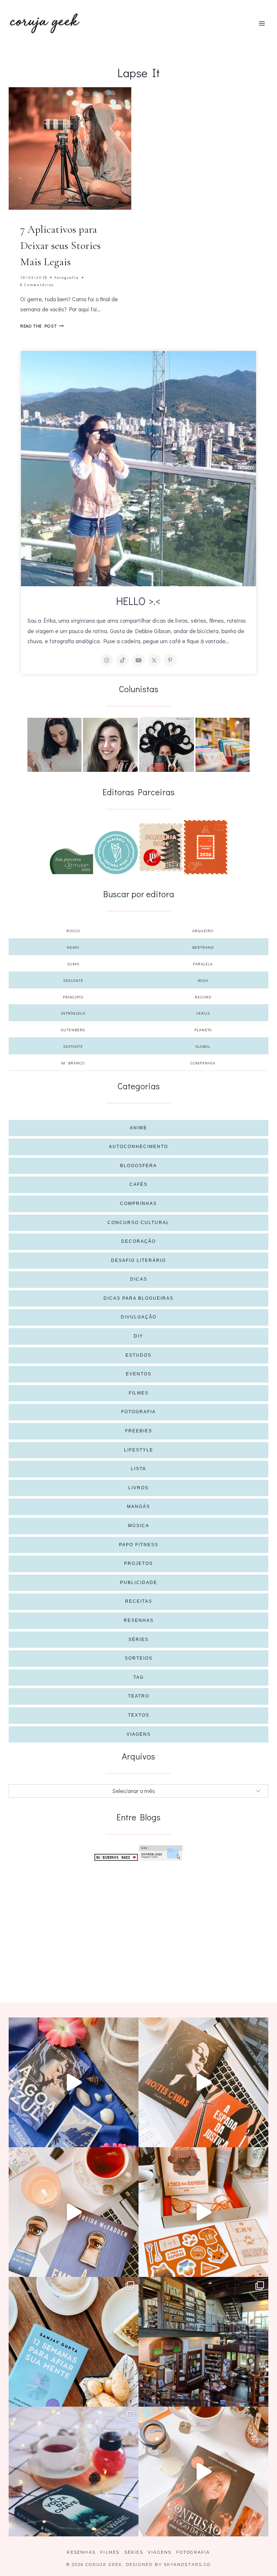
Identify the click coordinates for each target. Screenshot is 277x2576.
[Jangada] (206, 847)
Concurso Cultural (138, 1223)
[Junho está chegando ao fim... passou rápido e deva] (74, 2342)
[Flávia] (54, 745)
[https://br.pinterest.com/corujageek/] (170, 660)
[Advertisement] (138, 1920)
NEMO (73, 947)
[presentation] (70, 148)
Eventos (139, 1374)
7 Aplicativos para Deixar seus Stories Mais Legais (60, 246)
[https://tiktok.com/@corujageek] (123, 660)
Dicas (139, 1279)
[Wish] (116, 853)
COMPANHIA (203, 1063)
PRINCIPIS (73, 997)
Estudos (138, 1355)
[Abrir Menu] (262, 23)
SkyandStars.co (187, 2564)
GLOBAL (203, 1046)
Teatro (139, 1696)
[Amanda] (110, 745)
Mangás (138, 1507)
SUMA (73, 964)
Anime (138, 1128)
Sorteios (139, 1658)
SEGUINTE (73, 980)
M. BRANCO (73, 1063)
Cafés (138, 1184)
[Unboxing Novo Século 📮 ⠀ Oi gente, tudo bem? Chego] (203, 2472)
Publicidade (139, 1583)
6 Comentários (37, 284)
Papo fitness (139, 1545)
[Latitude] (71, 861)
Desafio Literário (138, 1260)
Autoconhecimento (138, 1147)
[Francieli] (167, 744)
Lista (138, 1469)
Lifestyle (139, 1450)
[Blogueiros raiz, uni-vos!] (116, 1857)
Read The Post (42, 326)
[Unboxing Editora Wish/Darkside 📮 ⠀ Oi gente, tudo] (74, 2082)
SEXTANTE (73, 1046)
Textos (139, 1715)
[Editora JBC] (161, 847)
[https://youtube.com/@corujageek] (138, 660)
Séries (138, 1640)
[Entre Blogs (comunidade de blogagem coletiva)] (161, 1853)
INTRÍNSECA (73, 1013)
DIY (138, 1336)
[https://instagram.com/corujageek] (107, 660)
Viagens (139, 1734)
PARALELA (203, 964)
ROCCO (73, 931)
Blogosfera (138, 1166)
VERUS (203, 1013)
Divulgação (139, 1317)
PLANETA (203, 1030)
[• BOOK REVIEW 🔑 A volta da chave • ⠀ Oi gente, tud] (74, 2472)
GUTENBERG (73, 1030)
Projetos (138, 1563)
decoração (138, 1241)
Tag (139, 1677)
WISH (203, 980)
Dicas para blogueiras (138, 1298)
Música (139, 1526)
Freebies (139, 1431)
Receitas (139, 1601)
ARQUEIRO (203, 931)
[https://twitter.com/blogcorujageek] (154, 660)
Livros (138, 1488)
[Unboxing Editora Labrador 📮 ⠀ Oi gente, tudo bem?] (203, 2082)
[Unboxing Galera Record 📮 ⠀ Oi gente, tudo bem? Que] (203, 2212)
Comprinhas (138, 1204)
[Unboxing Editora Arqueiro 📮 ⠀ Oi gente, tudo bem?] (74, 2212)
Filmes (139, 1393)
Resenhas (139, 1620)
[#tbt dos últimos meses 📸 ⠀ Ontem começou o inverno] (203, 2342)
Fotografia (67, 277)
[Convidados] (223, 745)
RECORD (203, 997)
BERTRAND (203, 947)
